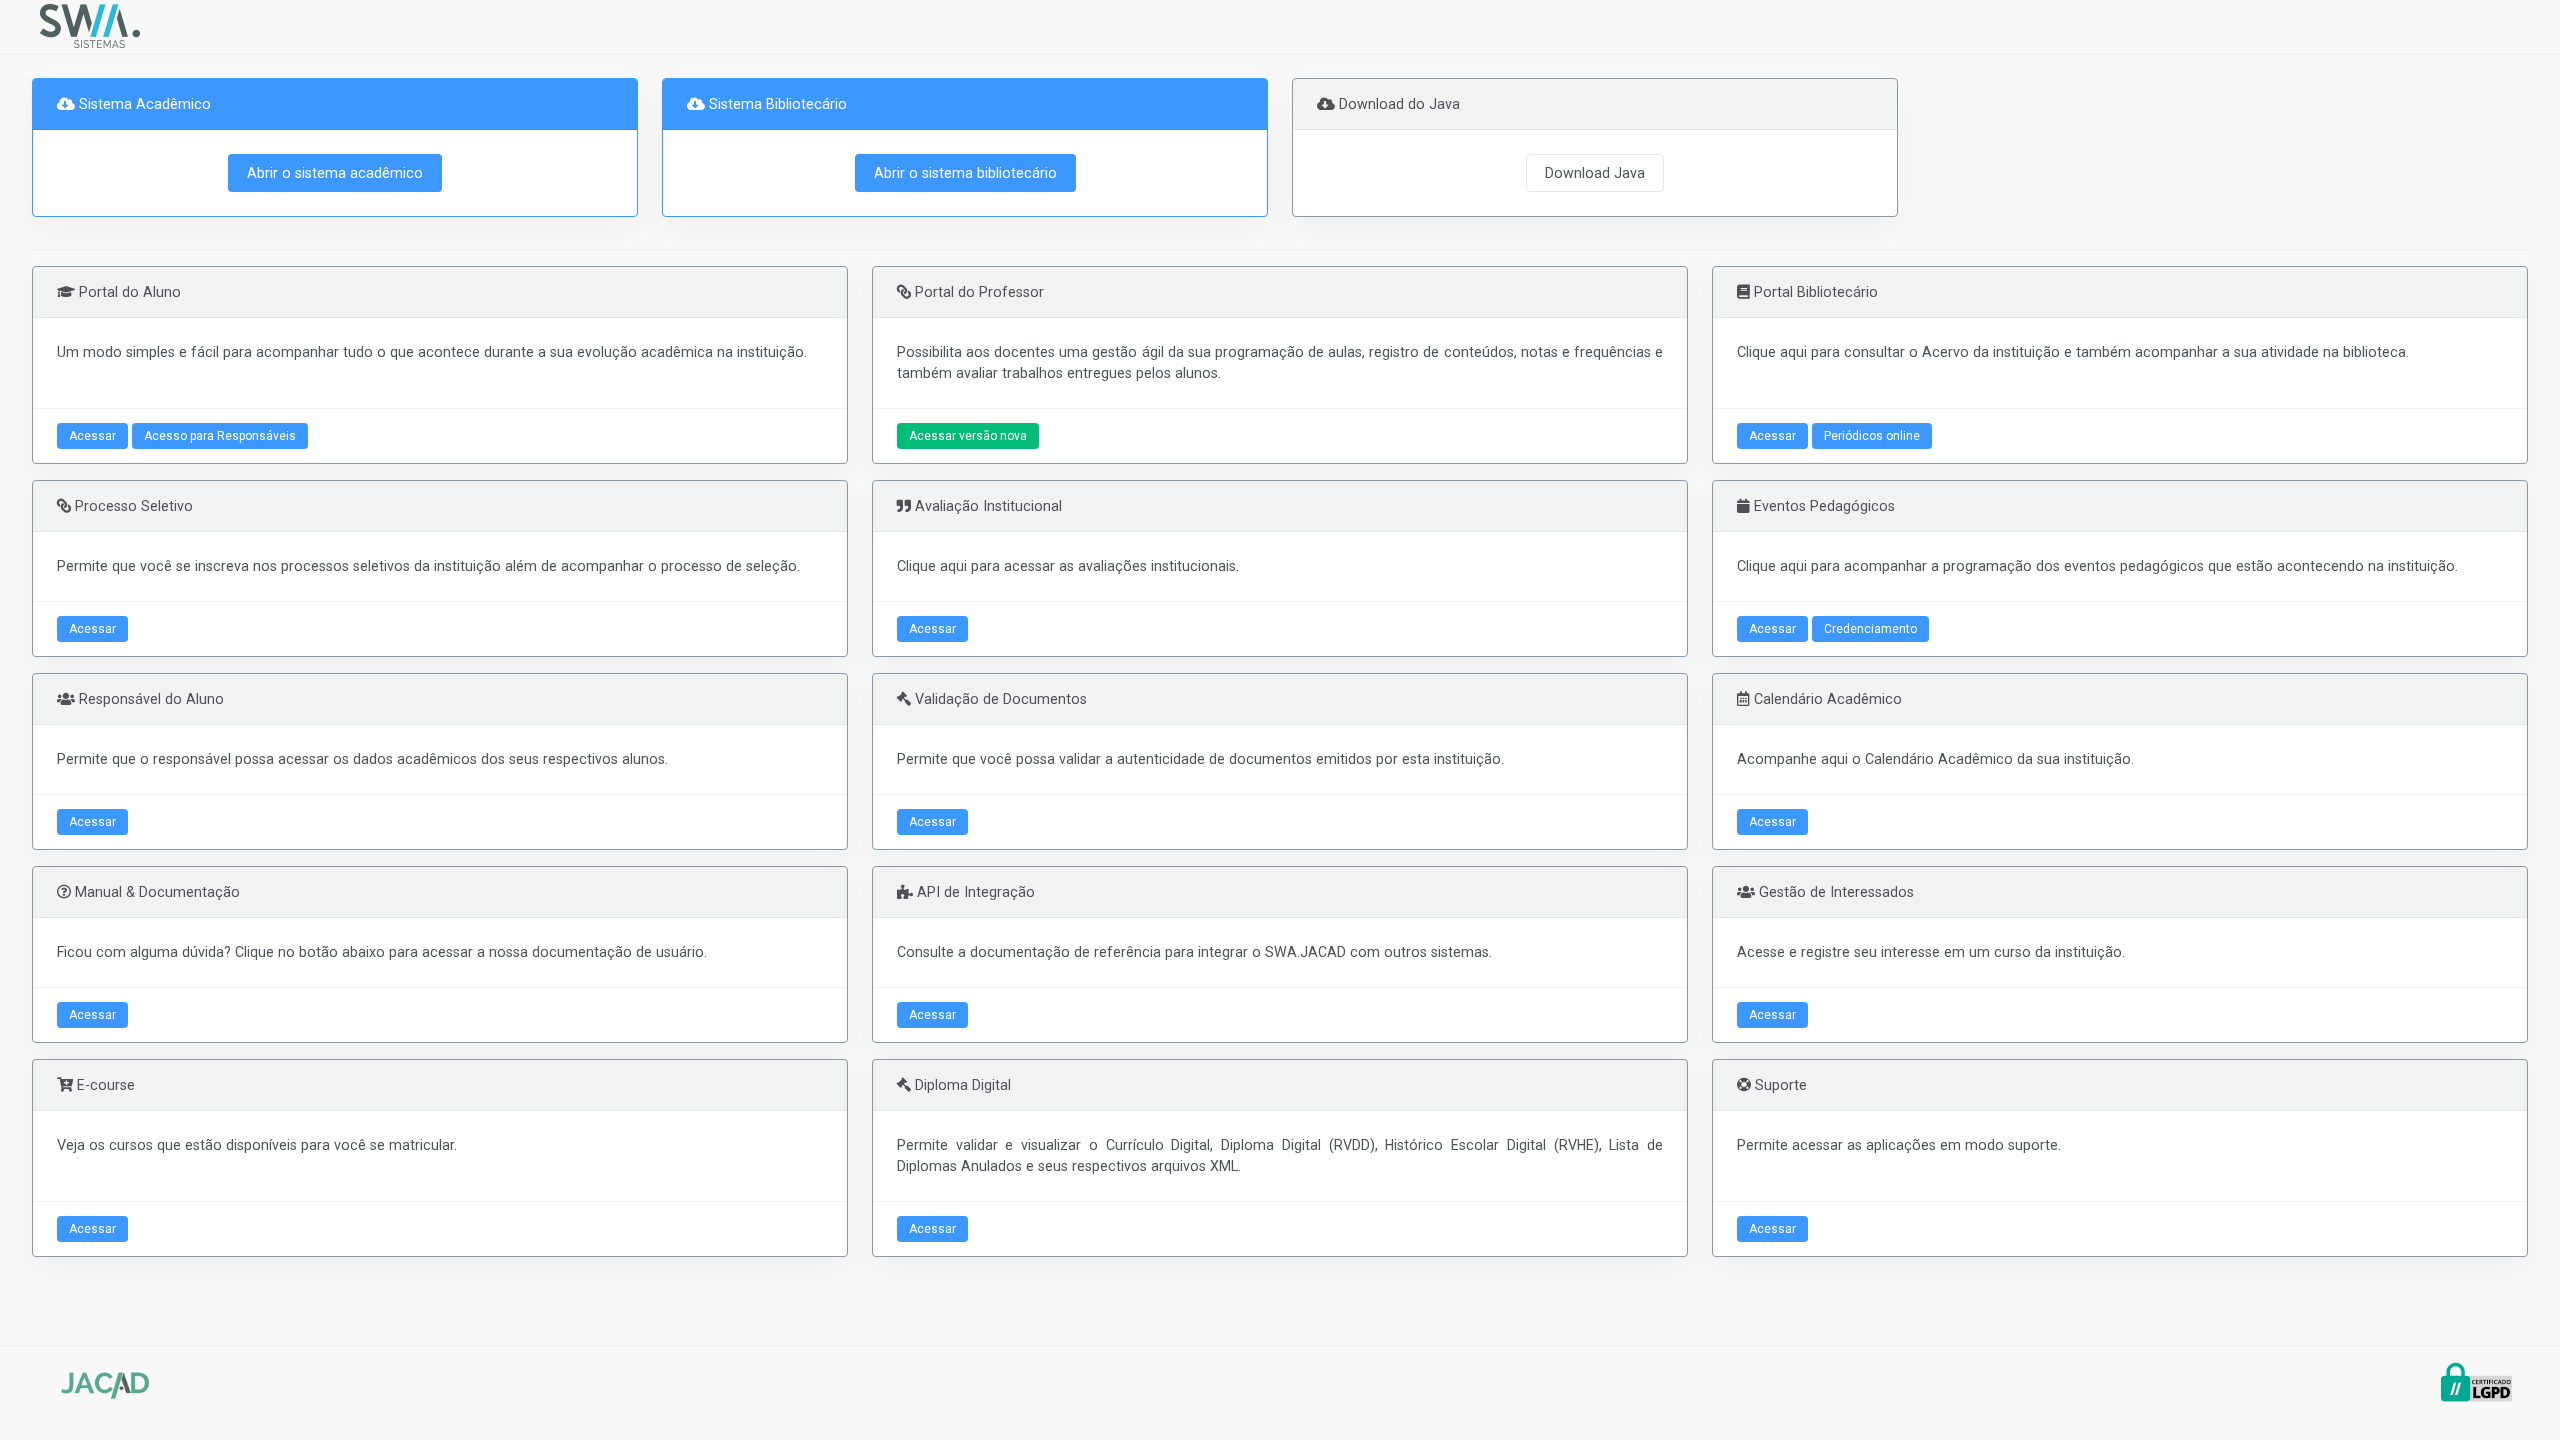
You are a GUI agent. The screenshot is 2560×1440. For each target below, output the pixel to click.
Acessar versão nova (968, 436)
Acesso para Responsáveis (220, 436)
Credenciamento (1870, 629)
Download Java (1595, 173)
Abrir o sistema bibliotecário (965, 173)
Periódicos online (1872, 436)
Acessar (92, 436)
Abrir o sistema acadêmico (335, 173)
